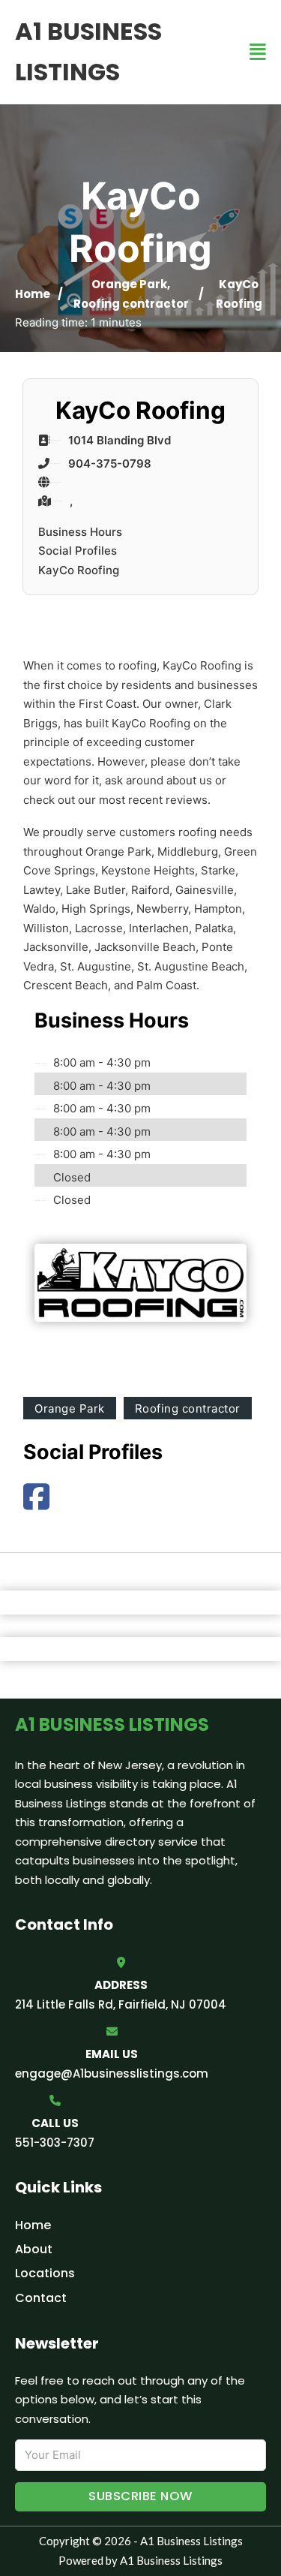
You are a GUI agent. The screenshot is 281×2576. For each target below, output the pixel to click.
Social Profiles (78, 551)
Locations (45, 2273)
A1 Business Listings (88, 51)
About (34, 2249)
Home (33, 294)
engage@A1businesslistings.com (112, 2073)
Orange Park (129, 284)
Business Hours (80, 532)
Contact (41, 2298)
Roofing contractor (131, 304)
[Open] (258, 52)
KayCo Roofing (79, 570)
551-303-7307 (55, 2143)
